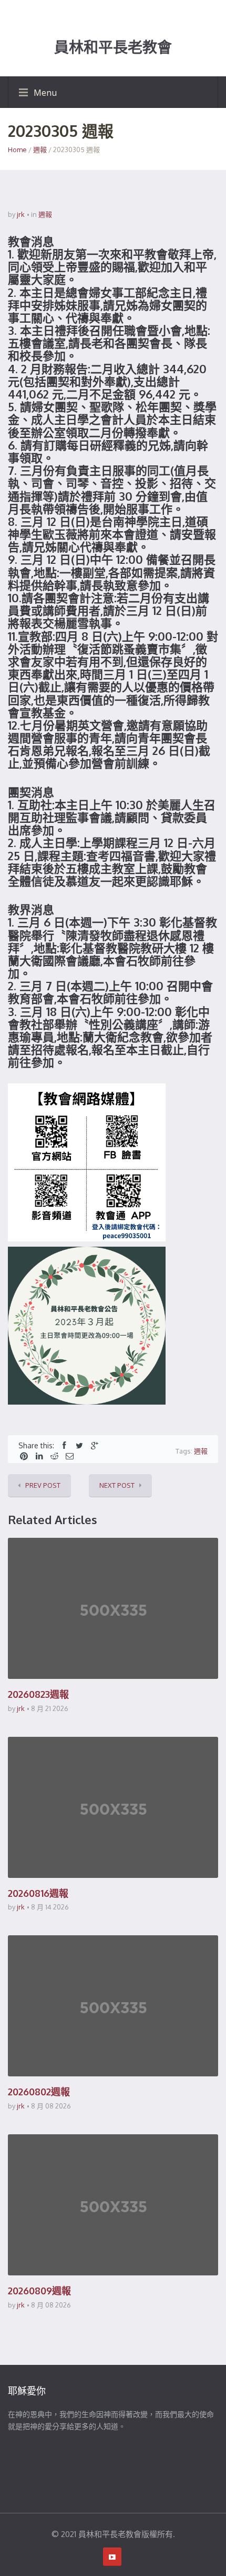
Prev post (43, 1485)
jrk (21, 214)
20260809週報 (39, 2291)
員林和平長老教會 (113, 47)
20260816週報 (38, 1893)
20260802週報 (39, 2092)
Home (17, 150)
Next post (117, 1485)
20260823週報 (38, 1694)
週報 (40, 150)
